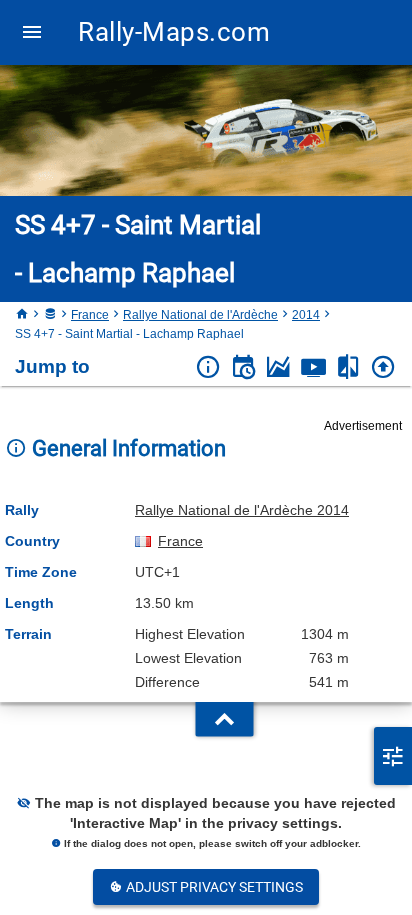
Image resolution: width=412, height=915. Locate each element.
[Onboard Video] (313, 367)
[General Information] (208, 367)
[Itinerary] (243, 367)
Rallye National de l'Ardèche (200, 315)
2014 (306, 315)
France (90, 315)
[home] (22, 315)
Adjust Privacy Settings (213, 887)
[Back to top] (383, 367)
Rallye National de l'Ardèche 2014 (242, 510)
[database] (50, 315)
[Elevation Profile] (278, 367)
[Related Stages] (348, 367)
